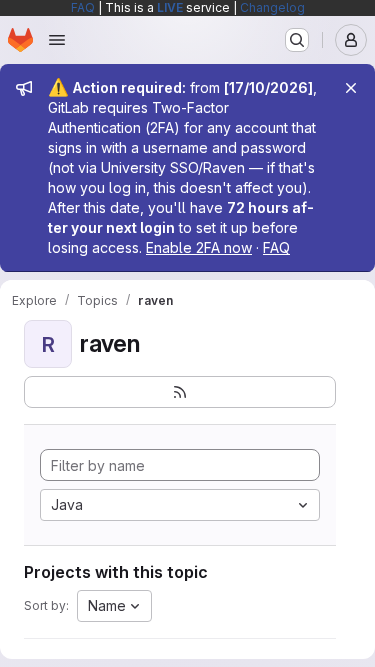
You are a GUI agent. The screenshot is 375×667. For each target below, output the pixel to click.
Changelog (272, 7)
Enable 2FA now (199, 247)
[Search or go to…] (297, 40)
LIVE (170, 7)
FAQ (83, 7)
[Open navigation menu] (57, 40)
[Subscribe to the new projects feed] (180, 392)
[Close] (351, 88)
